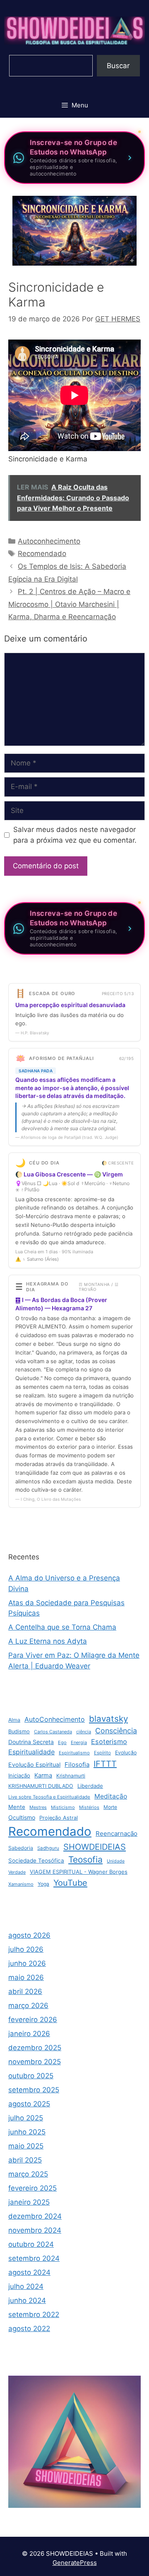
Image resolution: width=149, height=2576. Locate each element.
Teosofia (85, 1860)
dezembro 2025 (35, 2048)
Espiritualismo (74, 1753)
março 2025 (28, 2174)
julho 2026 (26, 1949)
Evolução (126, 1753)
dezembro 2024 (35, 2216)
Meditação (111, 1796)
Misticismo (63, 1807)
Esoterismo (109, 1742)
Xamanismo (21, 1884)
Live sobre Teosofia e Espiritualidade (49, 1797)
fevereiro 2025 (32, 2188)
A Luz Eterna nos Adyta (48, 1641)
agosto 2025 (29, 2104)
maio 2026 (26, 1977)
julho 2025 (26, 2118)
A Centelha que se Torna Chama (62, 1627)
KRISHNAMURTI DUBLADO (41, 1786)
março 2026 (28, 2006)
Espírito (102, 1753)
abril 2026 (25, 1991)
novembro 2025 (35, 2062)
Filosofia (77, 1764)
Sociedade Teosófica (36, 1861)
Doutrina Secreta (31, 1742)
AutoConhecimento (55, 1719)
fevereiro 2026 (33, 2020)
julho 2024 (26, 2286)
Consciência (116, 1731)
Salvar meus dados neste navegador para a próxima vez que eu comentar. (75, 835)
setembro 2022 (34, 2315)
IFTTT (105, 1764)
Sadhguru (48, 1848)
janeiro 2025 (29, 2202)
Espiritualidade (31, 1752)
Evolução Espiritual (34, 1764)
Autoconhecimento (49, 541)
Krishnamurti (71, 1776)
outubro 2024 (31, 2244)
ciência (84, 1732)
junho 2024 (27, 2300)
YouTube (70, 1883)
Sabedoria (21, 1848)
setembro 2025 (34, 2090)
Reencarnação (117, 1833)
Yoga (43, 1884)
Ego (62, 1742)
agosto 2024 (29, 2272)
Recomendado (42, 554)
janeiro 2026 (29, 2034)
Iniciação (19, 1775)
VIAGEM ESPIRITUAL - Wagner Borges (79, 1872)
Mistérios (89, 1807)
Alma (14, 1720)
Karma (43, 1775)
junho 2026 (27, 1963)
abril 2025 (25, 2160)
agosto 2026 (29, 1935)
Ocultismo (22, 1817)
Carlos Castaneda (53, 1732)
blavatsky (108, 1719)
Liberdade (90, 1786)
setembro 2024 (34, 2258)
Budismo (19, 1731)
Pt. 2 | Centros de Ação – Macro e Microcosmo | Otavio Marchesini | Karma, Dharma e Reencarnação (69, 604)
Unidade (116, 1861)
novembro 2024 (35, 2230)
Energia (79, 1742)
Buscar (118, 66)
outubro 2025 (31, 2076)
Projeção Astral (59, 1818)
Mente (17, 1807)
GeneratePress (75, 2563)
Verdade (17, 1872)
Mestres (38, 1807)
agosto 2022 (29, 2329)
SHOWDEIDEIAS (95, 1847)
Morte (110, 1807)
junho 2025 (27, 2132)
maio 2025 (26, 2146)
